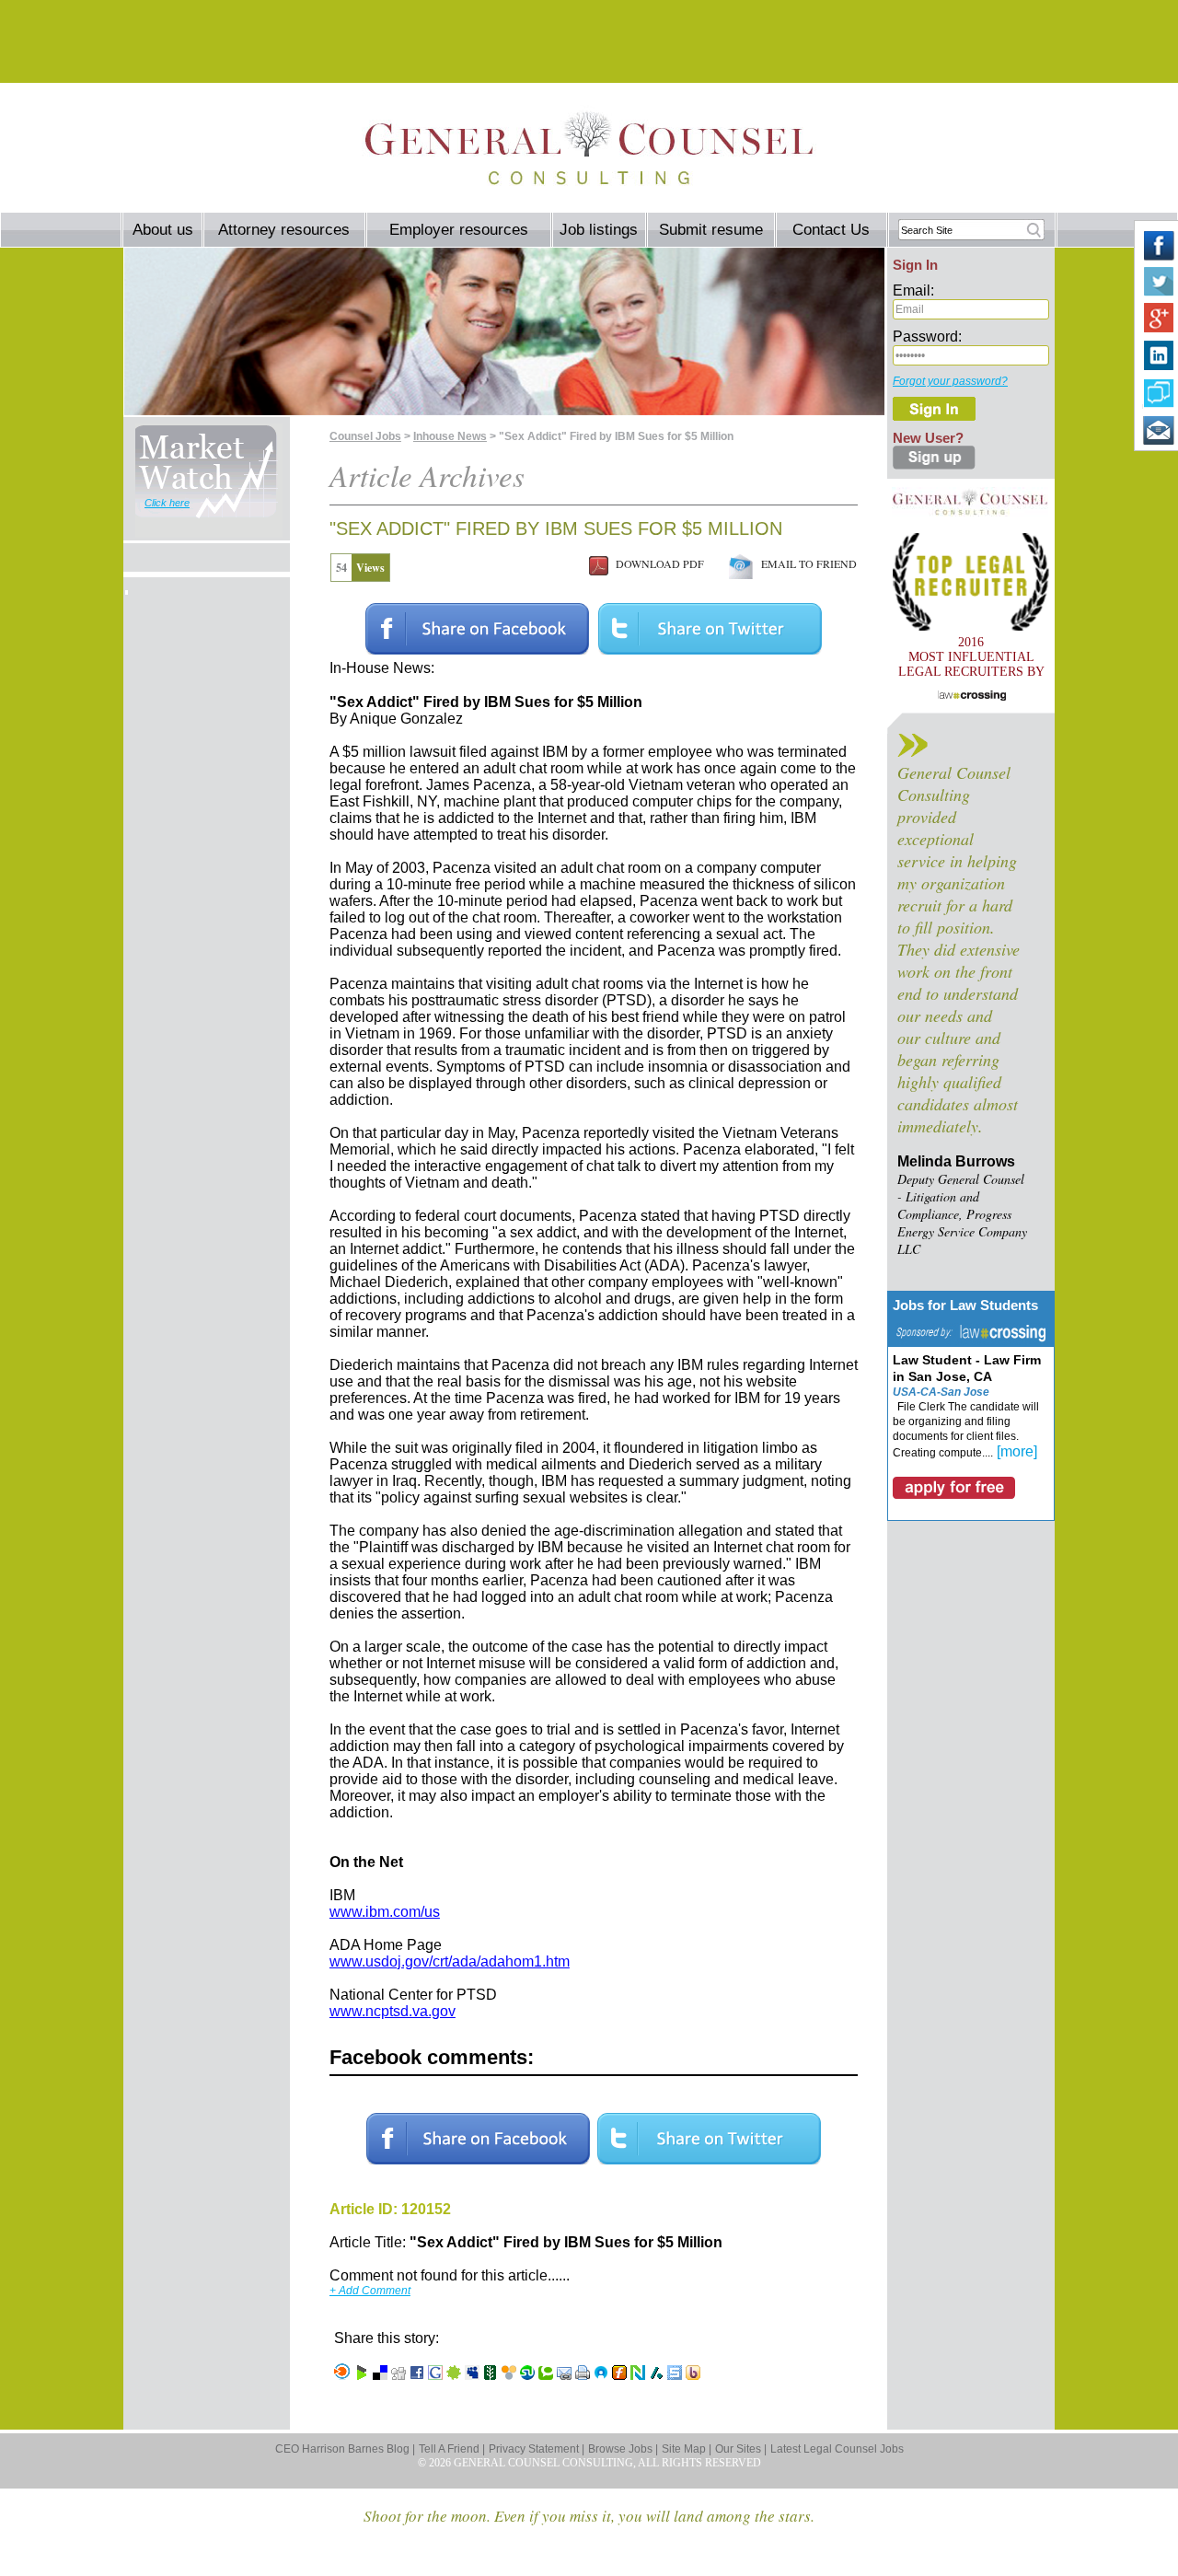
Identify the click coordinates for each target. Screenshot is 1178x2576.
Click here (167, 503)
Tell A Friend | (452, 2449)
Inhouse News (450, 436)
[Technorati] (546, 2375)
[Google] (435, 2375)
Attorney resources (284, 230)
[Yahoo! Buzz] (693, 2375)
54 (341, 568)
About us (163, 230)
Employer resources (459, 230)
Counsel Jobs (365, 436)
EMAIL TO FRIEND (805, 563)
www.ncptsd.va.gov (393, 2011)
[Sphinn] (454, 2375)
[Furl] (619, 2375)
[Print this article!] (583, 2375)
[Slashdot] (656, 2375)
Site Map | (687, 2449)
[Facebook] (417, 2375)
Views (370, 568)
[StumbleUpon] (527, 2375)
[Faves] (601, 2375)
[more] (1017, 1451)
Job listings (599, 230)
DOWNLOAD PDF (656, 563)
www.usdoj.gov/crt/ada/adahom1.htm (450, 1961)
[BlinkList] (342, 2375)
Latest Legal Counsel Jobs (837, 2449)
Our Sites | (741, 2449)
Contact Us (831, 230)
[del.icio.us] (380, 2375)
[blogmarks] (362, 2375)
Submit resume (711, 230)
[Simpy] (509, 2375)
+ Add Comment (370, 2291)
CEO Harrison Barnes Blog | (345, 2449)
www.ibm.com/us (385, 1912)
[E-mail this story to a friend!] (564, 2375)
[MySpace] (472, 2375)
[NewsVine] (491, 2375)
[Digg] (398, 2375)
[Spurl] (675, 2375)
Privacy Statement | (537, 2449)
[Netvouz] (638, 2375)
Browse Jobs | (623, 2449)
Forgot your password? (950, 381)
